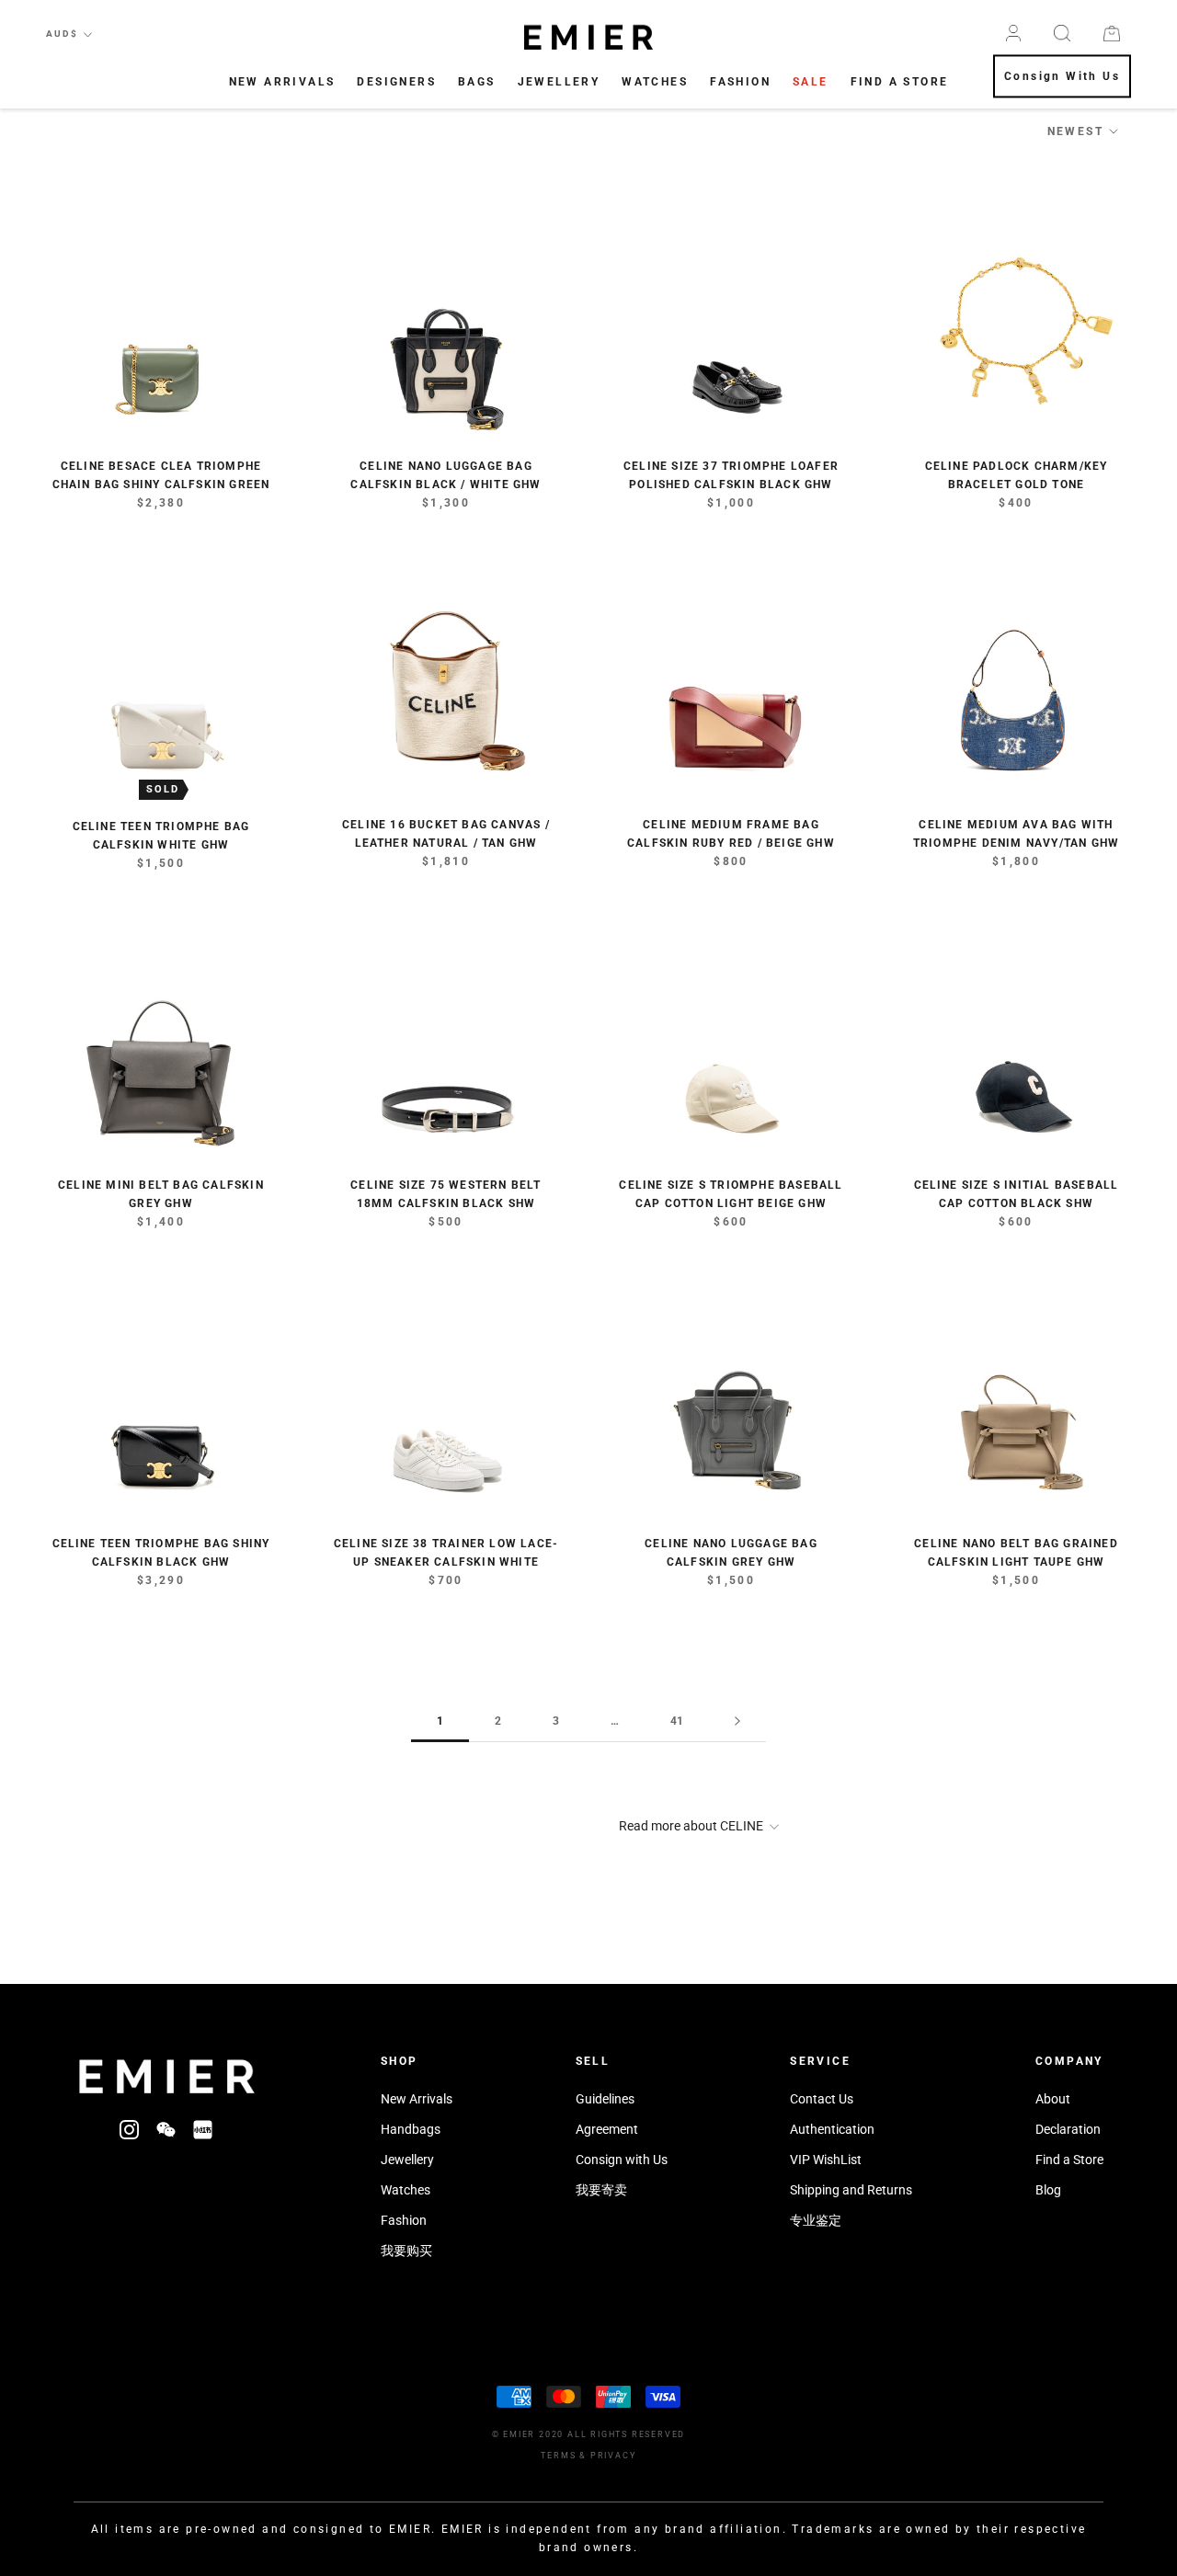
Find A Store (900, 82)
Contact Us (822, 2099)
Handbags (411, 2129)
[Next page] (737, 1721)
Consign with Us (622, 2160)
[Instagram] (129, 2129)
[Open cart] (1112, 34)
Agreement (607, 2129)
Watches (655, 82)
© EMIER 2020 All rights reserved (589, 2434)
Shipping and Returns (851, 2190)
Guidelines (605, 2099)
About (1053, 2099)
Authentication (832, 2129)
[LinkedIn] (203, 2129)
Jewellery (559, 82)
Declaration (1068, 2129)
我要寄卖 (601, 2190)
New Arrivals (282, 82)
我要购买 (406, 2251)
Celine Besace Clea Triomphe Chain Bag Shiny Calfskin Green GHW (161, 484)
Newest (1075, 131)
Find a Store (1069, 2160)
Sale (811, 82)
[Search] (1062, 33)
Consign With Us (1062, 77)
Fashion (740, 82)
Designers (396, 82)
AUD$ (62, 34)
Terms (558, 2456)
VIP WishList (826, 2160)
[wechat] (166, 2129)
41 (677, 1721)
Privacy (613, 2456)
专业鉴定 (816, 2220)
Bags (477, 82)
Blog (1048, 2190)
